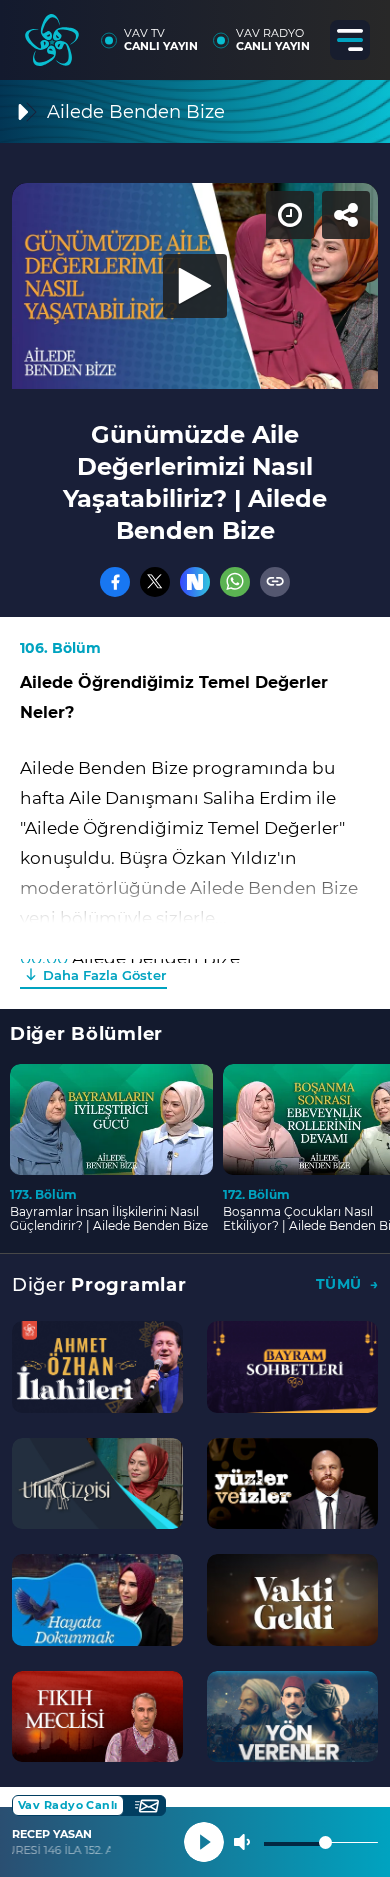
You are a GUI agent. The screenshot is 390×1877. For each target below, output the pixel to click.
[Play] (195, 939)
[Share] (358, 32)
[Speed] (302, 32)
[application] (195, 938)
